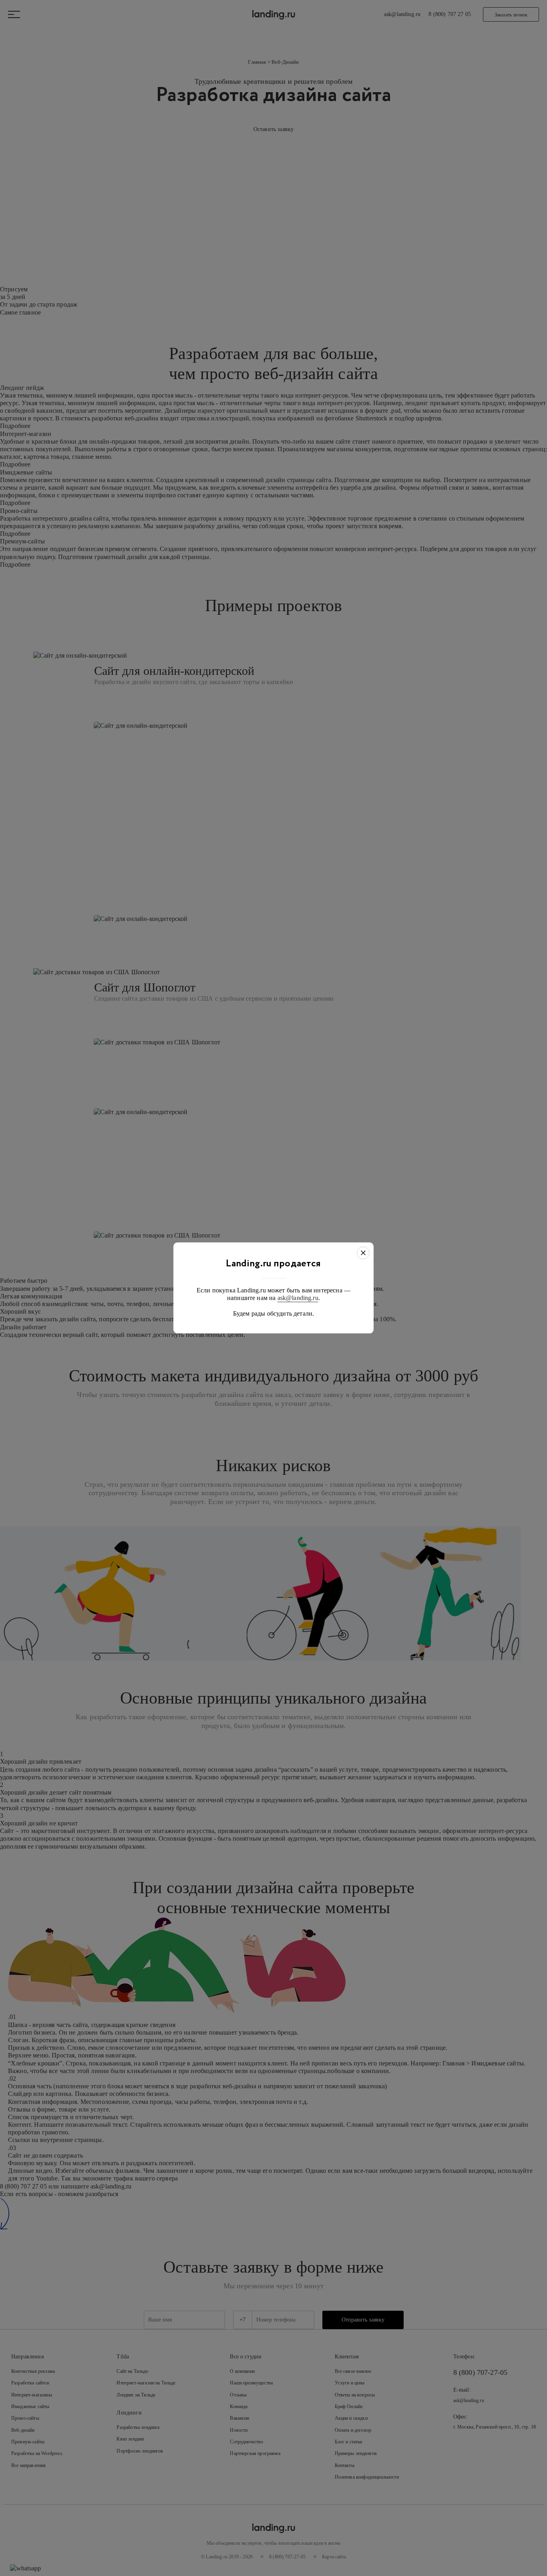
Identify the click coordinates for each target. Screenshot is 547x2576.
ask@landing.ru (298, 1298)
